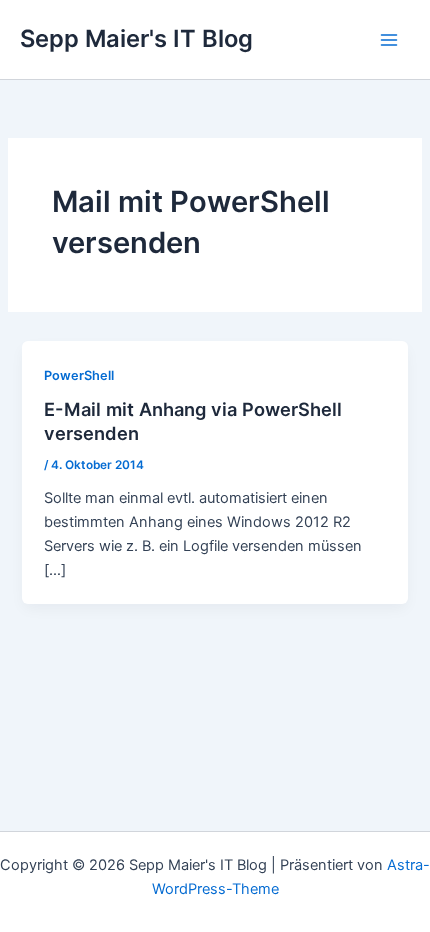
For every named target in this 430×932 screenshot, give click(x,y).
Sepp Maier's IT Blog (136, 38)
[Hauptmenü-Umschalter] (389, 40)
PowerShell (79, 375)
